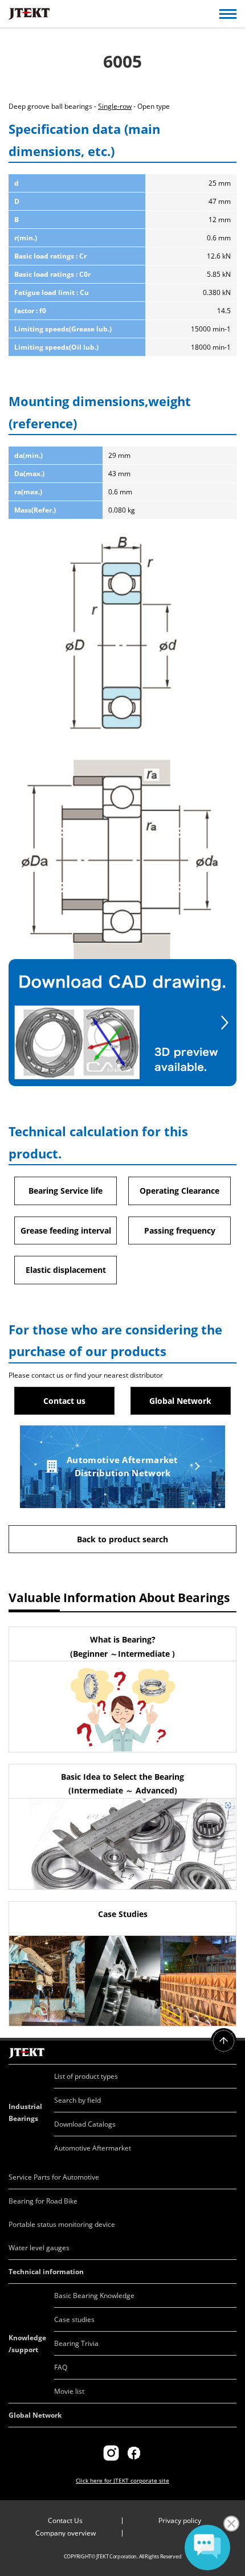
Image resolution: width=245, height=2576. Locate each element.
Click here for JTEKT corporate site (122, 2480)
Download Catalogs (85, 2124)
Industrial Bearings (25, 2112)
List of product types (86, 2076)
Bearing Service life (66, 1191)
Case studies (74, 2319)
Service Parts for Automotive (54, 2177)
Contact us (64, 1401)
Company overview (66, 2533)
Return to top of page (224, 2041)
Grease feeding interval (66, 1230)
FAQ (61, 2367)
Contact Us (65, 2520)
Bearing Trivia (76, 2343)
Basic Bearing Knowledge (94, 2296)
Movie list (69, 2391)
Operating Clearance (179, 1191)
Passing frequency (180, 1230)
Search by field (77, 2100)
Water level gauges (39, 2248)
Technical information (46, 2272)
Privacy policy (180, 2520)
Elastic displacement (66, 1270)
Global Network (180, 1401)
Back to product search (122, 1539)
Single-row (115, 106)
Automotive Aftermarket (93, 2148)
